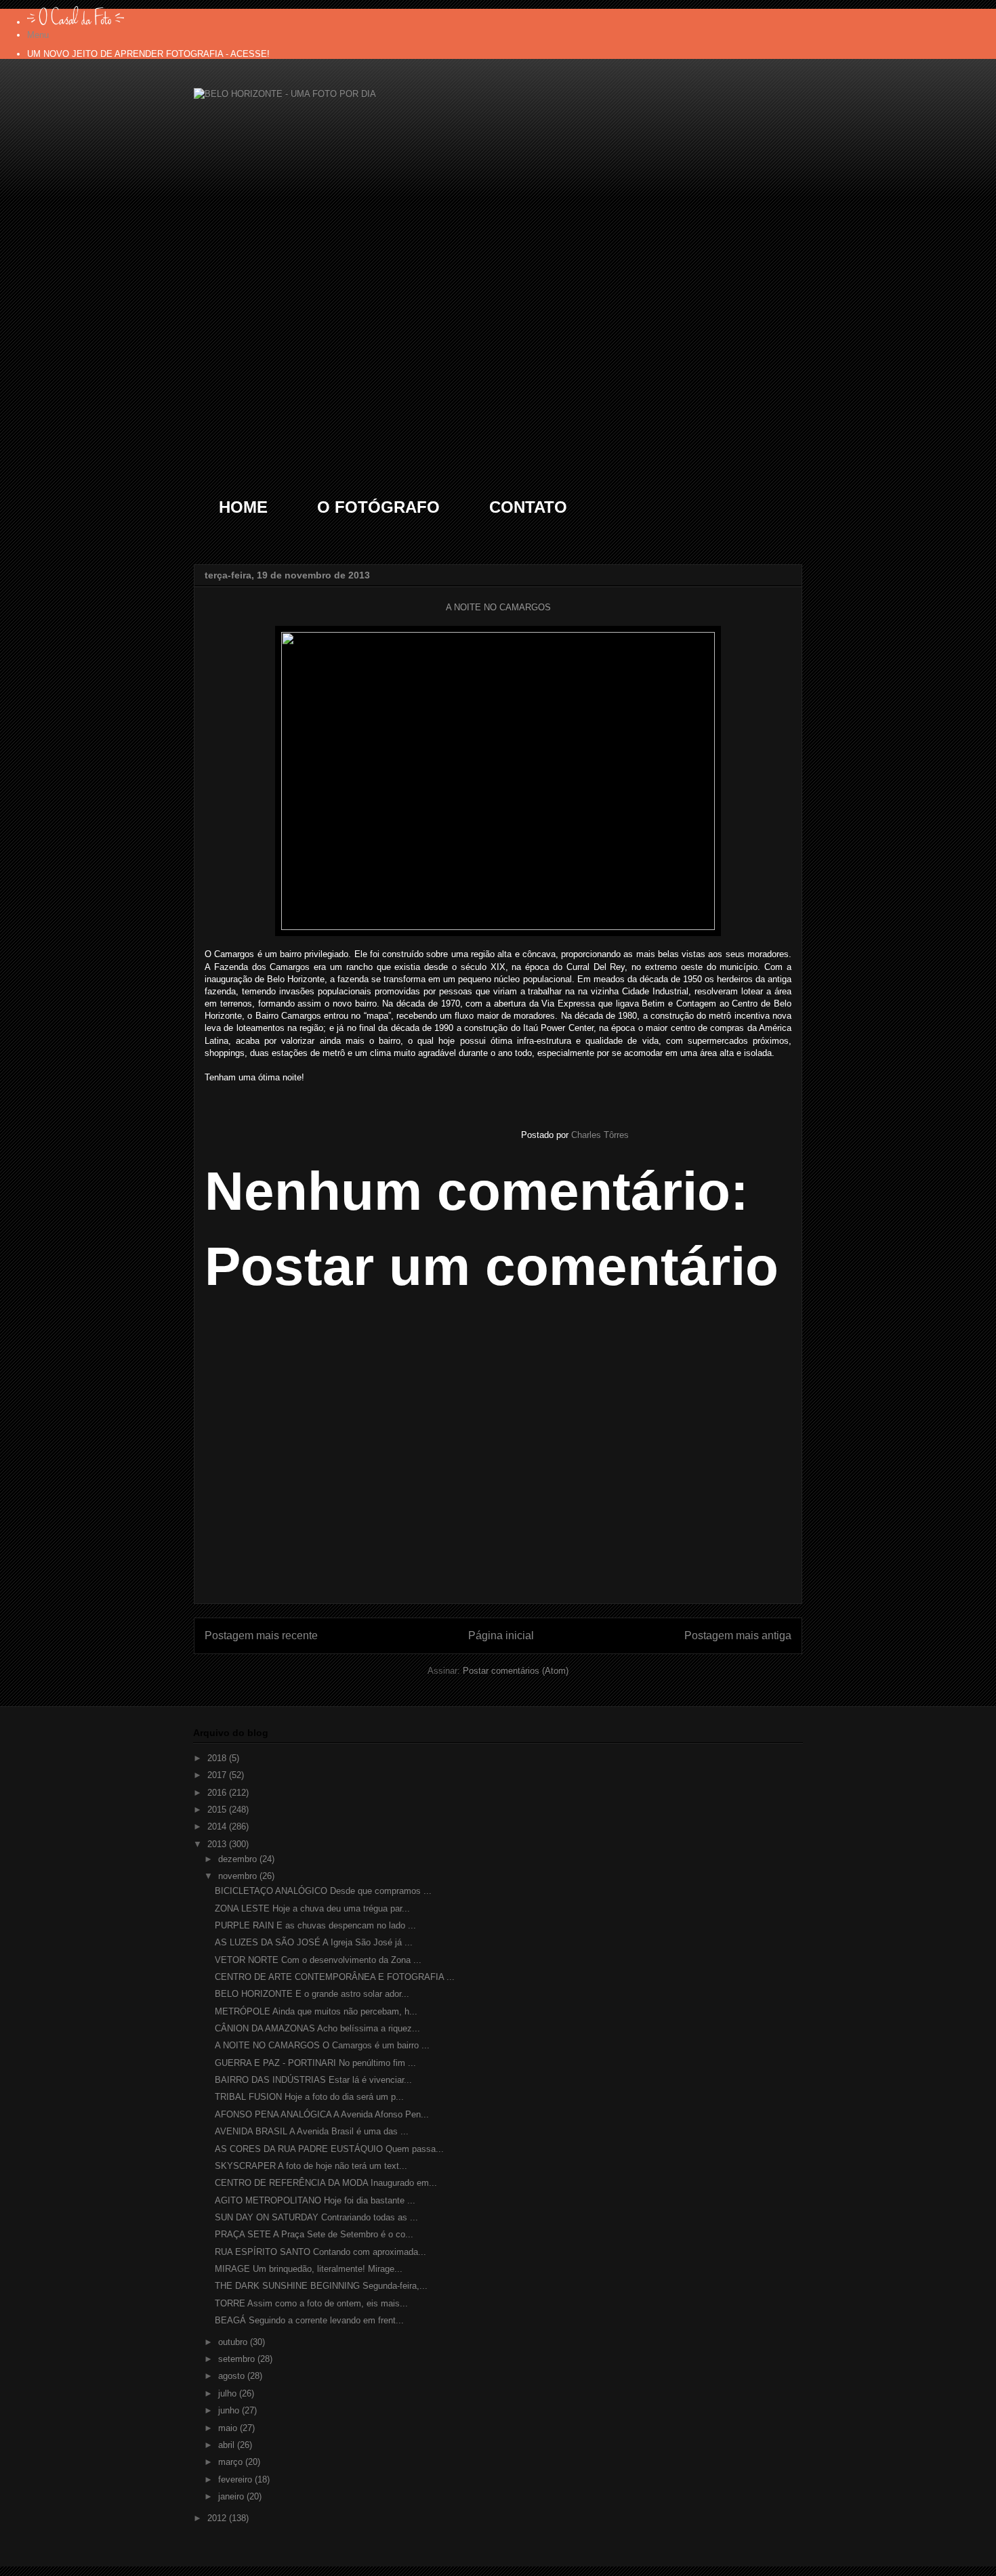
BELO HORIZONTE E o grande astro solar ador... (312, 1994)
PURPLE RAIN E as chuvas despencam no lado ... (315, 1925)
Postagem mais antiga (738, 1635)
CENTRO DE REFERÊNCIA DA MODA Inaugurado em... (326, 2183)
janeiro (232, 2496)
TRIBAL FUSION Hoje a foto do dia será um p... (309, 2097)
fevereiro (236, 2479)
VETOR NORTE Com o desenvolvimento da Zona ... (318, 1960)
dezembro (239, 1859)
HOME (243, 507)
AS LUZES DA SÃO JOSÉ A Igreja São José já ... (314, 1942)
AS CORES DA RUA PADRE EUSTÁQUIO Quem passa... (329, 2149)
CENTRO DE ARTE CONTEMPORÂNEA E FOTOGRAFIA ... (335, 1977)
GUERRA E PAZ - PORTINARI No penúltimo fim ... (315, 2063)
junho (230, 2410)
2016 (218, 1793)
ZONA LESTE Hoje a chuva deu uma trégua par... (312, 1908)
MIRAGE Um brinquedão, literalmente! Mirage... (309, 2269)
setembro (238, 2359)
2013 (218, 1844)
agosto (233, 2376)
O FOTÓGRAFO (378, 507)
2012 (218, 2518)
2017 (218, 1775)
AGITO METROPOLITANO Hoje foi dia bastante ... (315, 2200)
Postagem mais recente (261, 1635)
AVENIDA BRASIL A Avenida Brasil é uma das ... (312, 2131)
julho (229, 2393)
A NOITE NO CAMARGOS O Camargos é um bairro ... (322, 2045)
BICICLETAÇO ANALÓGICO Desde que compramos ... (323, 1891)
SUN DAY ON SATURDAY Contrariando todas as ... (316, 2217)
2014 (218, 1827)
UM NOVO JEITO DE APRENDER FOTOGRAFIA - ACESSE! (148, 54)
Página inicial (501, 1635)
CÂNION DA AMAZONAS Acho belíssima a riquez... (317, 2028)
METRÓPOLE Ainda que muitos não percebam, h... (316, 2011)
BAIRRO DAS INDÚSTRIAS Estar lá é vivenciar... (313, 2080)
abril (228, 2445)
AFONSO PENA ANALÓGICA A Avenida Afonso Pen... (322, 2114)
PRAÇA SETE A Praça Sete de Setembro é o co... (314, 2234)
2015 (218, 1810)
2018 (218, 1758)
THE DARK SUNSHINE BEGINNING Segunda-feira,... (321, 2286)
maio (229, 2428)
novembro (239, 1876)
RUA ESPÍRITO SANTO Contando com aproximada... (320, 2252)
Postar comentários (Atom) (516, 1671)
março (232, 2462)
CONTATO (528, 507)
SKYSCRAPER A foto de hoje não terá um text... (311, 2166)
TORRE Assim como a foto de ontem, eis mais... (311, 2303)
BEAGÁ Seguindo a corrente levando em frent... (309, 2320)
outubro (234, 2342)
